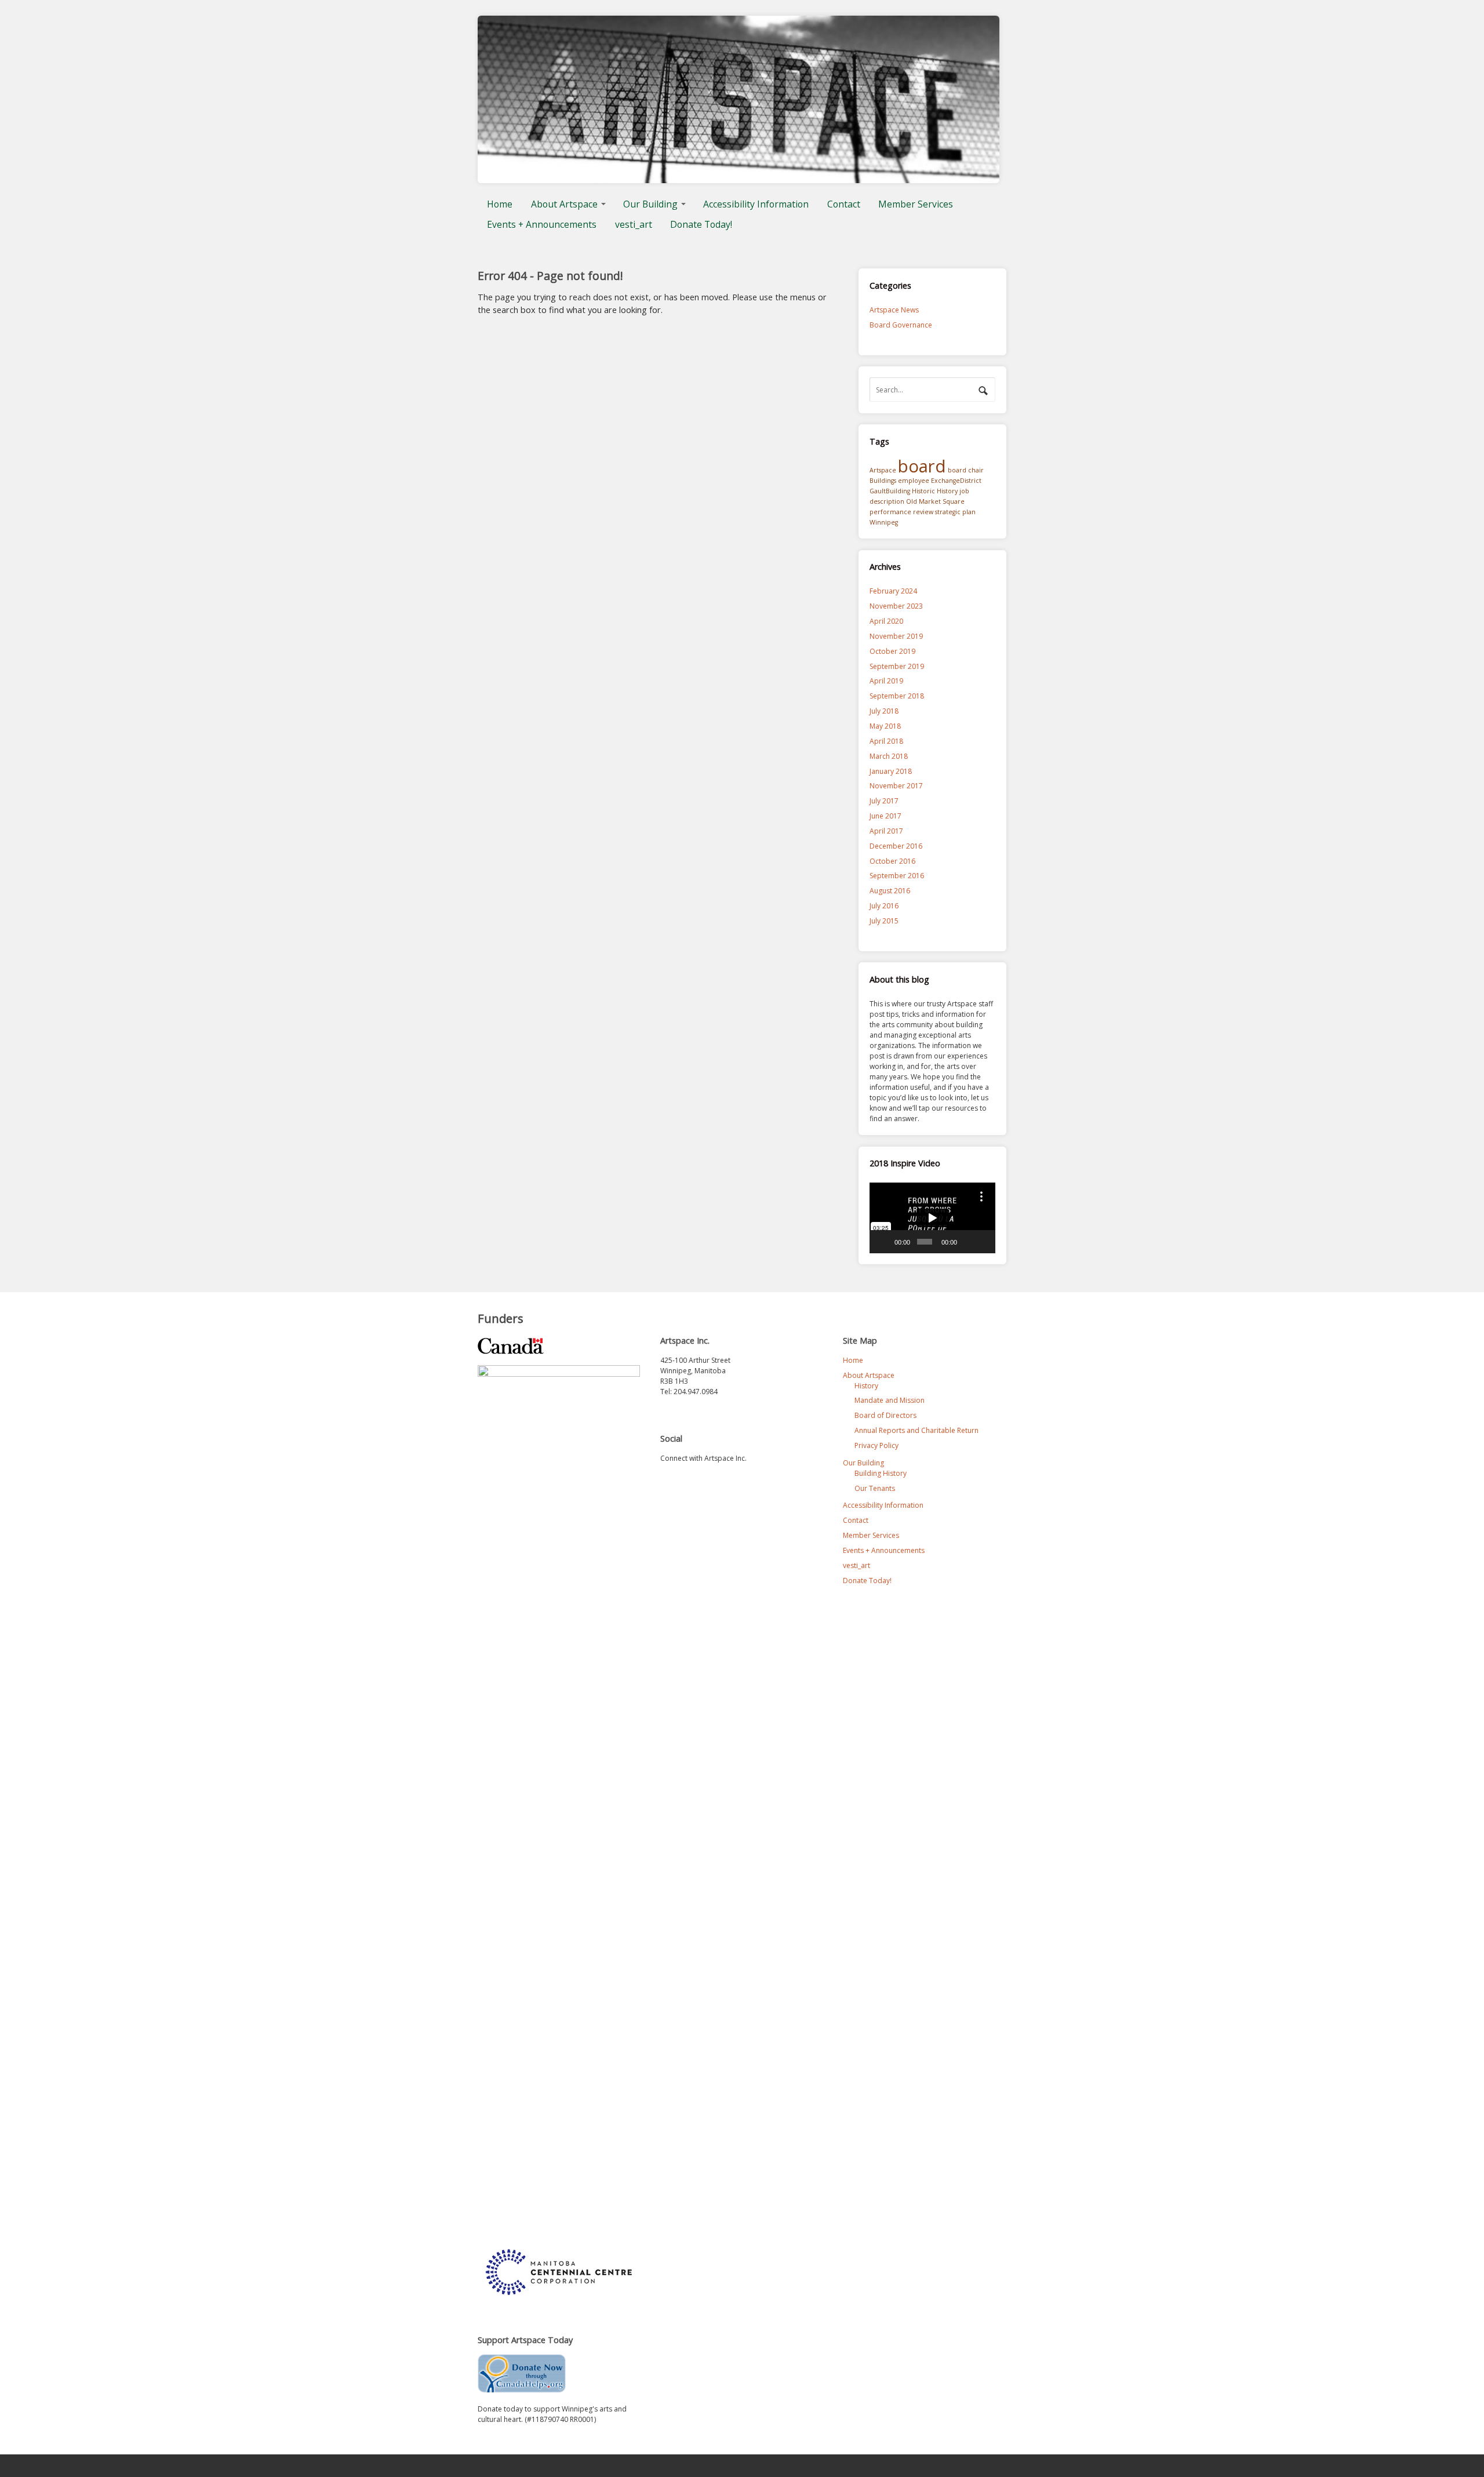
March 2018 (889, 756)
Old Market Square (935, 501)
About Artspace (564, 204)
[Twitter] (670, 1484)
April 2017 (886, 831)
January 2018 (891, 771)
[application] (932, 1218)
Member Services (916, 204)
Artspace (883, 470)
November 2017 (896, 786)
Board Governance (901, 325)
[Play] (885, 1242)
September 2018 (897, 696)
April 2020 (886, 621)
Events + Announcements (542, 224)
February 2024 (893, 591)
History (947, 491)
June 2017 (885, 816)
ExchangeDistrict (956, 481)
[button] (932, 1218)
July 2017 (884, 801)
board (922, 466)
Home (500, 204)
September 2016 (897, 876)
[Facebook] (692, 1484)
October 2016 (892, 861)
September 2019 (897, 666)
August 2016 (890, 891)
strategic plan (955, 512)
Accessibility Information (756, 204)
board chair (966, 470)
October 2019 (892, 651)
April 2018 (886, 741)
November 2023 (896, 606)
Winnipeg (884, 522)
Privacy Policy (876, 1445)
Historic (923, 491)
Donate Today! (701, 224)
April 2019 (886, 681)
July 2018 (884, 711)
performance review (901, 512)
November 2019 (896, 636)
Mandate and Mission (890, 1400)
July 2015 (884, 921)
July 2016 (884, 906)
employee (914, 481)
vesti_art (634, 224)
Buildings (883, 481)
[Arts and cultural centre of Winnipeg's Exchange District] (739, 178)
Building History (881, 1473)
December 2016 (896, 846)
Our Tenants (875, 1488)
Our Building (650, 204)
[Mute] (967, 1242)
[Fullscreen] (983, 1242)
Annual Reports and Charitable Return (916, 1430)
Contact (844, 204)
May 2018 (885, 726)
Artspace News (894, 310)
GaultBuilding (890, 491)
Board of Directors (885, 1415)
